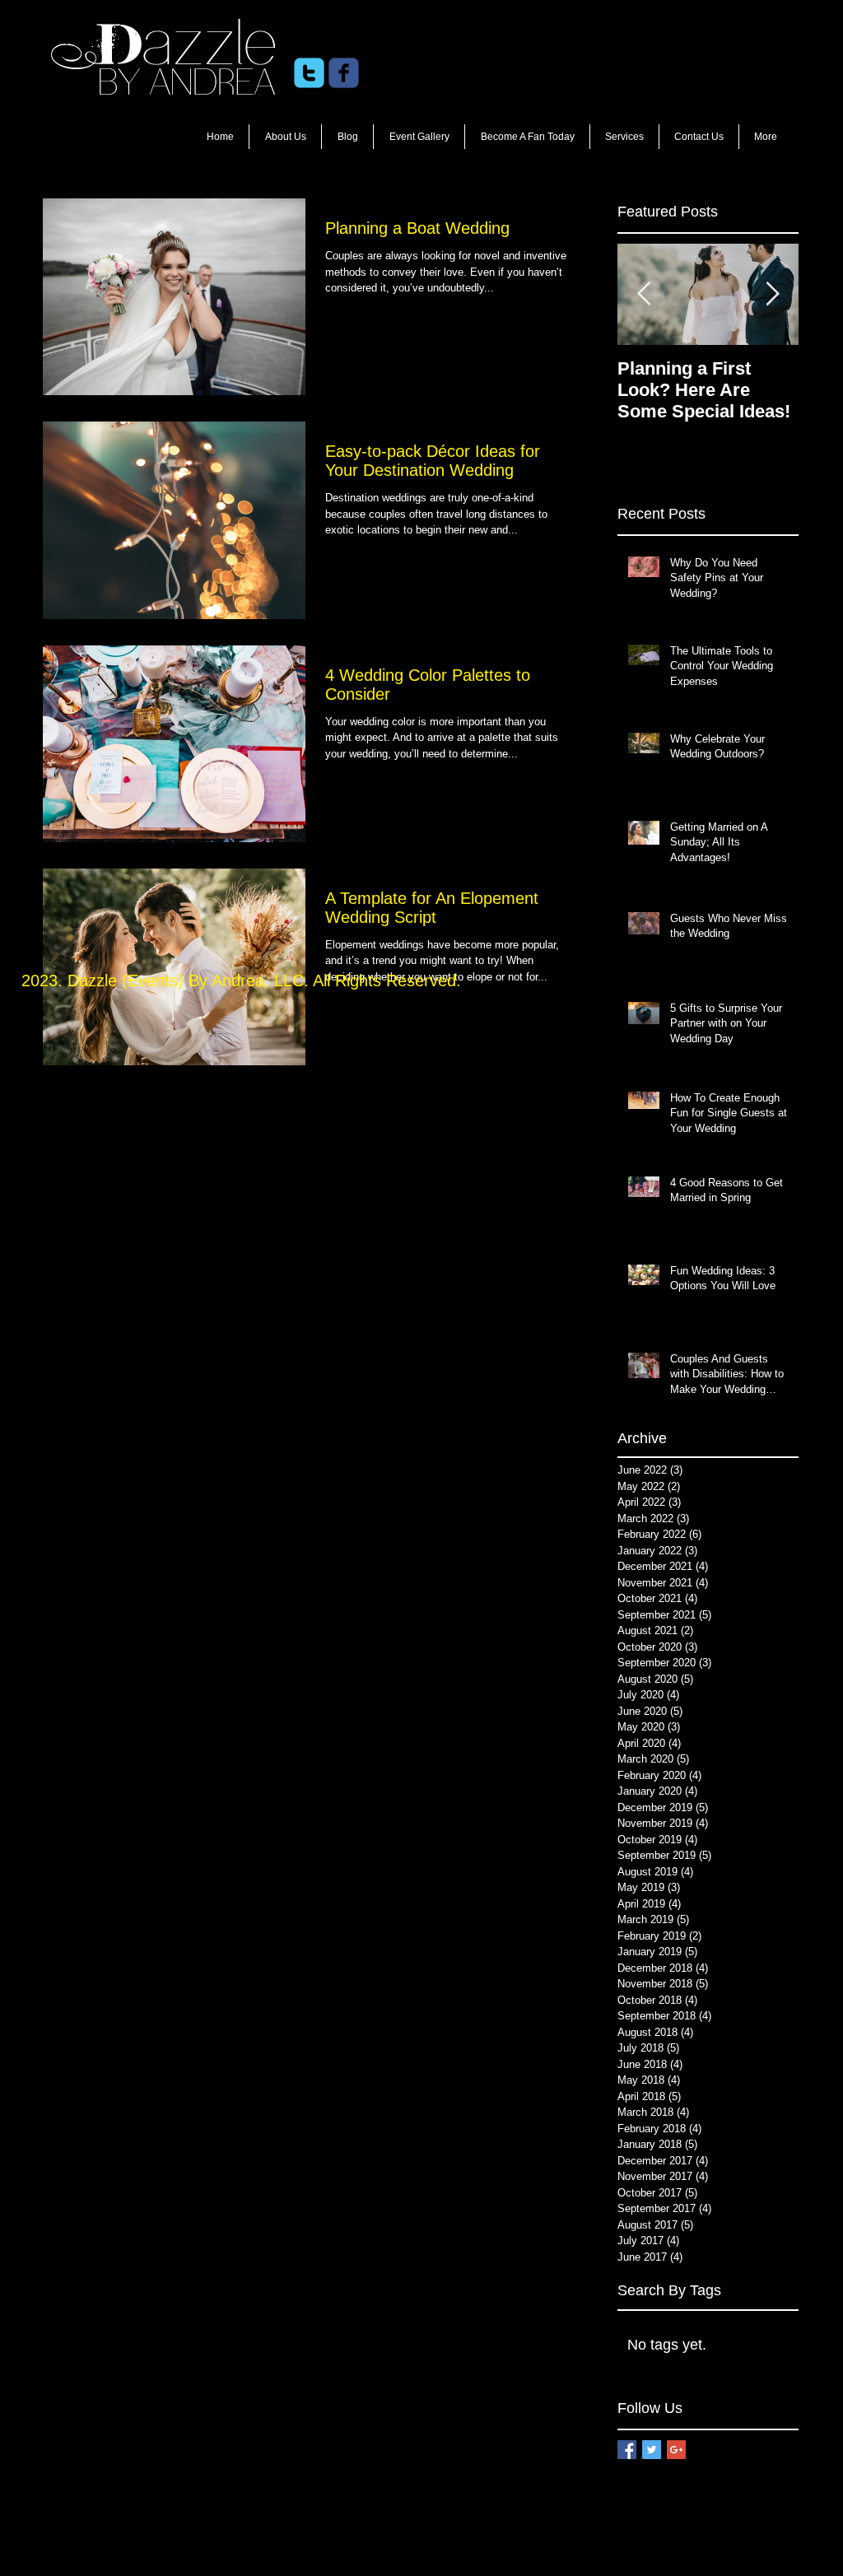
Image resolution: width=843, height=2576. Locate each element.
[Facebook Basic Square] (627, 2450)
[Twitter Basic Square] (652, 2450)
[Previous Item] (644, 294)
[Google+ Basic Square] (676, 2450)
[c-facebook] (344, 73)
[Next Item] (772, 294)
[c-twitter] (309, 73)
